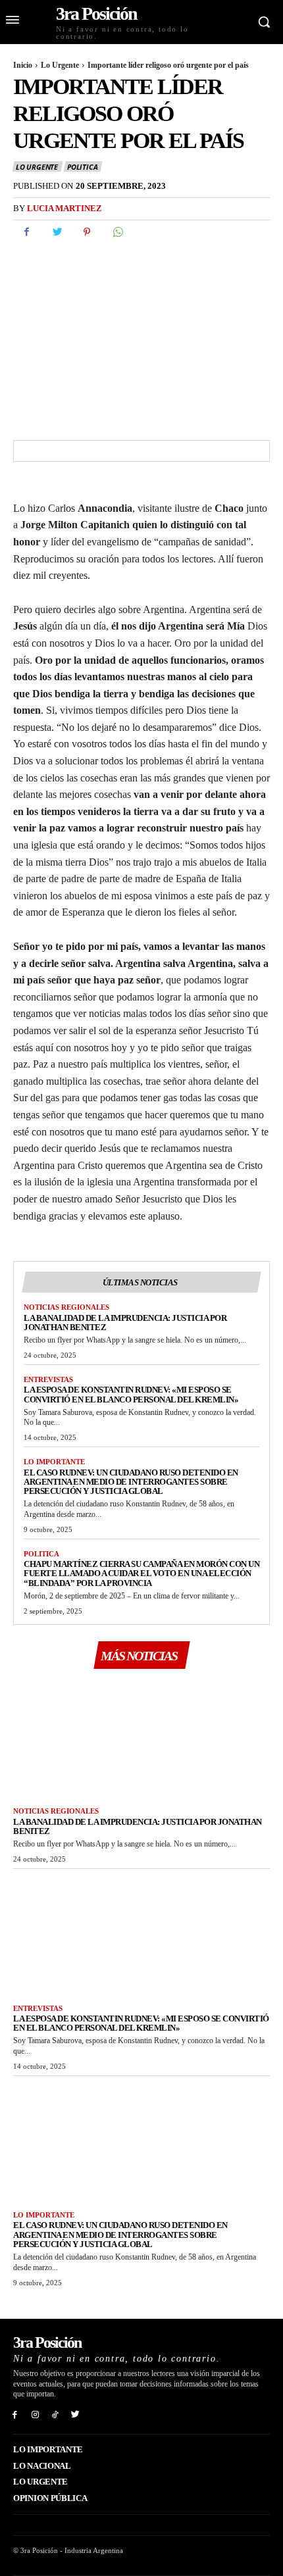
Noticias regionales (66, 1307)
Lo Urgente (60, 65)
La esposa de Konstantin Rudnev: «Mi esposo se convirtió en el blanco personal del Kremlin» (131, 1394)
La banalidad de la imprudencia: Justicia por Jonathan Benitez (125, 1323)
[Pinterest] (87, 232)
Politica (82, 167)
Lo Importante (54, 1462)
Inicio (23, 65)
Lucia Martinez (64, 208)
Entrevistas (48, 1379)
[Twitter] (57, 232)
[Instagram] (35, 2414)
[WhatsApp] (117, 232)
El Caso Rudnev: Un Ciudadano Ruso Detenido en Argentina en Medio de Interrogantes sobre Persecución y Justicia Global (131, 1482)
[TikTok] (56, 2414)
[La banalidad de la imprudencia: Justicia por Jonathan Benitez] (141, 1737)
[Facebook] (26, 232)
